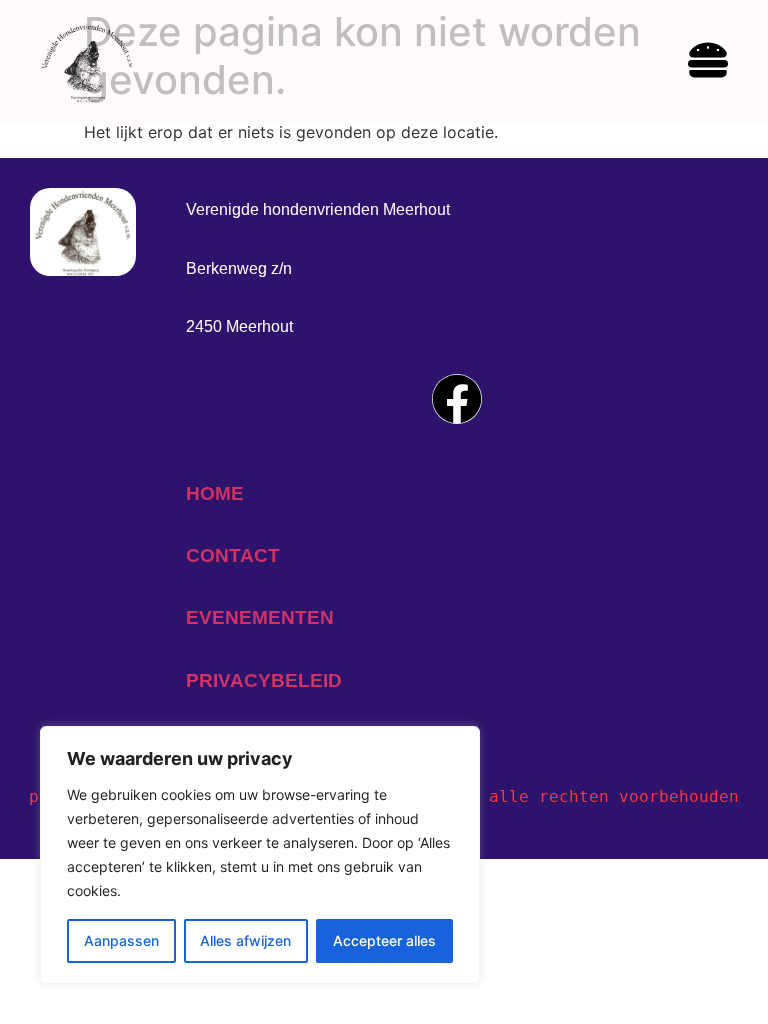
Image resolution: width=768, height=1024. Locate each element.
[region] (260, 855)
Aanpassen (121, 940)
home (215, 493)
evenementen (260, 617)
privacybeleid (264, 680)
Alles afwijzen (245, 940)
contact (233, 555)
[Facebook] (457, 399)
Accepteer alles (384, 940)
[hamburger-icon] (708, 63)
